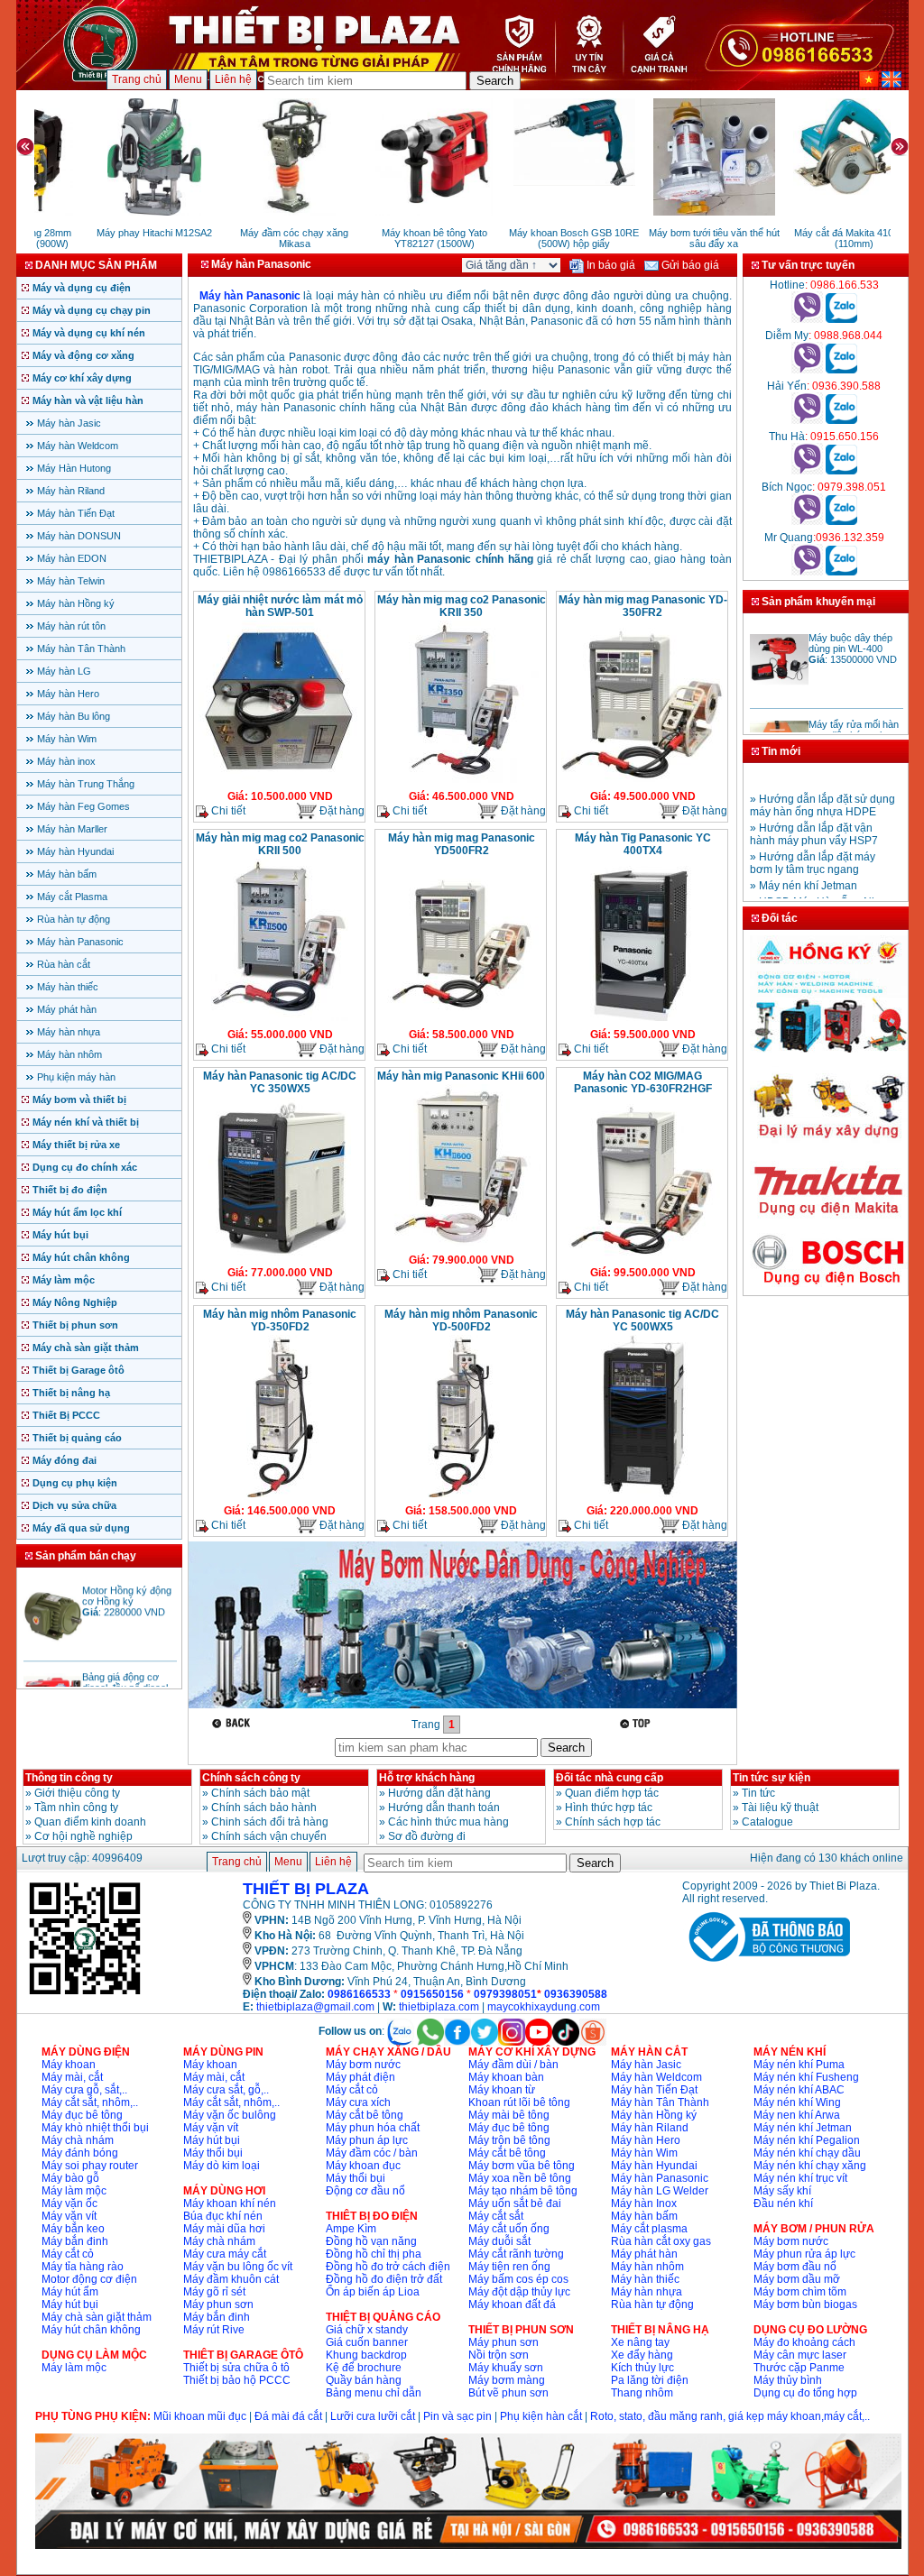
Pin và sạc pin (457, 2416)
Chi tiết (227, 811)
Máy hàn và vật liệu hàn (88, 400)
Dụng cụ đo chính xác (85, 1167)
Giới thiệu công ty (77, 1793)
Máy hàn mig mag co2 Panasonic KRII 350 (462, 606)
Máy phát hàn (67, 1009)
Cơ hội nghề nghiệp (83, 1836)
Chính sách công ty (251, 1778)
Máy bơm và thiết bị (79, 1099)
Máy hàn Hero (68, 694)
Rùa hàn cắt (64, 964)
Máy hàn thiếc (68, 987)
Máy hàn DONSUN (79, 536)
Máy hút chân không (81, 1257)
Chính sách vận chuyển (269, 1836)
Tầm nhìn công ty (76, 1808)
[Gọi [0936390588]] (807, 420)
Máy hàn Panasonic (80, 942)
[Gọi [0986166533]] (807, 319)
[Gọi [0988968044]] (807, 370)
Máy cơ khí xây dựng (82, 378)
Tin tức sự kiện (772, 1778)
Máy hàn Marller (72, 829)
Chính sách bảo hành (264, 1808)
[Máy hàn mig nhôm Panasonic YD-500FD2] (461, 1495)
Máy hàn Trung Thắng (86, 784)
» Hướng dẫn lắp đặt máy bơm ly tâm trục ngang (813, 846)
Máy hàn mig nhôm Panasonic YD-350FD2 (280, 1320)
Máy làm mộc (64, 1280)
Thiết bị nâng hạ (71, 1393)
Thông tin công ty (69, 1778)
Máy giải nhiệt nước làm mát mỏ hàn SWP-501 (280, 606)
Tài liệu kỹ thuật (780, 1808)
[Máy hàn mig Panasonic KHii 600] (461, 1245)
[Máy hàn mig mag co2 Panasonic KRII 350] (461, 781)
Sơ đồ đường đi (427, 1836)
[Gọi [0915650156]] (807, 471)
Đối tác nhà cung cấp (610, 1778)
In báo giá (610, 265)
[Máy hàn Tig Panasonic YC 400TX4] (642, 1019)
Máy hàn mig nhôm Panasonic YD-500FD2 (461, 1320)
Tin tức (758, 1793)
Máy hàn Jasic (69, 423)
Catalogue (767, 1822)
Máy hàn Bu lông (74, 716)
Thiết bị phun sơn (75, 1325)
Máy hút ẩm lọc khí (77, 1212)
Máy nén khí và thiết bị (86, 1122)
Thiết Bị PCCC (66, 1415)
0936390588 (576, 1994)
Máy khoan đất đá (512, 2305)
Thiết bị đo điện (70, 1190)
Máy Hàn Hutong (74, 468)
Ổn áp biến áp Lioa (373, 2292)
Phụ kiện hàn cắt (541, 2416)
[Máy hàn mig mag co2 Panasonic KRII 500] (280, 1019)
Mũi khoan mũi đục (200, 2416)
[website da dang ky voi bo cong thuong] (766, 1965)
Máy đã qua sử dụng (81, 1528)
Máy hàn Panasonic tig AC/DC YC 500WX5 (642, 1320)
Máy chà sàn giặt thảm (86, 1348)
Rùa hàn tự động (74, 919)
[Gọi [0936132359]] (807, 572)
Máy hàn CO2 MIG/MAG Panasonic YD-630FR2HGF (643, 1082)
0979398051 (505, 1994)
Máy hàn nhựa (69, 1032)
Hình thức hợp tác (609, 1808)
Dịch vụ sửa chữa (74, 1505)
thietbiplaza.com (439, 2007)
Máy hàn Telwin (71, 581)
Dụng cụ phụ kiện (75, 1483)
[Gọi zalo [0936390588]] (841, 420)
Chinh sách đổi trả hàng (270, 1822)
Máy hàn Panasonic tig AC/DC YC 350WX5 (280, 1082)
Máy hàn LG (64, 671)
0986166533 (359, 1994)
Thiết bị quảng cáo (77, 1438)
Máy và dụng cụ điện (82, 288)
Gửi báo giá (689, 265)
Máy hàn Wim (67, 739)
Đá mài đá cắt (288, 2416)
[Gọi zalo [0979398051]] (841, 521)
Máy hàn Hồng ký (76, 603)
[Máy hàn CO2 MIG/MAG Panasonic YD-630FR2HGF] (642, 1257)
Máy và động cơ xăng (83, 355)
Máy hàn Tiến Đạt (76, 513)
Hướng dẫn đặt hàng (439, 1793)
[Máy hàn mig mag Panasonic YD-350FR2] (642, 781)
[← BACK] (233, 1723)
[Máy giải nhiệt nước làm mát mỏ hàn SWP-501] (280, 781)
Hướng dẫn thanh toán (444, 1808)
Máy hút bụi (60, 1235)
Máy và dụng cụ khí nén (89, 333)
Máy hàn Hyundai (75, 851)
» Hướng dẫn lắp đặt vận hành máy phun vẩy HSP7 (814, 817)
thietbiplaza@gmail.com (315, 2007)
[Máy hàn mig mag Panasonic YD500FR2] (461, 1019)
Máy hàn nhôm (69, 1054)
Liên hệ (233, 79)
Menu (188, 79)
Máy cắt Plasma (72, 897)
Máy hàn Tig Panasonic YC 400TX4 (643, 844)
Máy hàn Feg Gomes (83, 806)
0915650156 (432, 1994)
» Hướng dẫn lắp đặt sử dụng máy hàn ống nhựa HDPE (822, 788)
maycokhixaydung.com (544, 2007)
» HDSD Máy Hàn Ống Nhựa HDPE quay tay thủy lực (821, 891)
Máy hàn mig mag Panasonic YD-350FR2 (643, 606)
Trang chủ (137, 79)
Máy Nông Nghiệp (75, 1302)
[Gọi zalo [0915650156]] (841, 471)
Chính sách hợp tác (613, 1822)
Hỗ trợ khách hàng (427, 1778)
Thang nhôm (642, 2393)
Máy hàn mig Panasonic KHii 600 (461, 1076)
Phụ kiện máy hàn (76, 1077)
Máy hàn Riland (71, 491)
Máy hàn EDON (72, 558)
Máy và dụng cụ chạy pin (92, 310)
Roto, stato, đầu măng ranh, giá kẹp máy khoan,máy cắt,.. (730, 2416)
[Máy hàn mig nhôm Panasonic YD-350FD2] (280, 1495)
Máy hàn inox (66, 761)
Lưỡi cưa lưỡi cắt (373, 2416)
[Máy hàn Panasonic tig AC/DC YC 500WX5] (642, 1495)
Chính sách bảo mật (260, 1793)
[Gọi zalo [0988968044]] (841, 370)
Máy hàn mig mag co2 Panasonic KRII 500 (280, 844)
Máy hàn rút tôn (71, 626)
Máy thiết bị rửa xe (76, 1145)
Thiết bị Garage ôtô (79, 1370)
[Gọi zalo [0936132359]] (841, 572)
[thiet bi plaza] (85, 1993)
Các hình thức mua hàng (448, 1822)
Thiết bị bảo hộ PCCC (237, 2380)
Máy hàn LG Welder (660, 2191)
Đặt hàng (341, 811)
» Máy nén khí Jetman (804, 869)
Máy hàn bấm (67, 874)
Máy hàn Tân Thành (81, 649)
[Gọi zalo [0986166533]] (841, 319)
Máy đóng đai (65, 1460)
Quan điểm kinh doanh (90, 1822)
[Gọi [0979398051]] (807, 521)
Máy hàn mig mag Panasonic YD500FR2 (462, 844)
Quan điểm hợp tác (612, 1793)
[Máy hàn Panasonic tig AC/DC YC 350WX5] (280, 1257)
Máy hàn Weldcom (78, 446)
